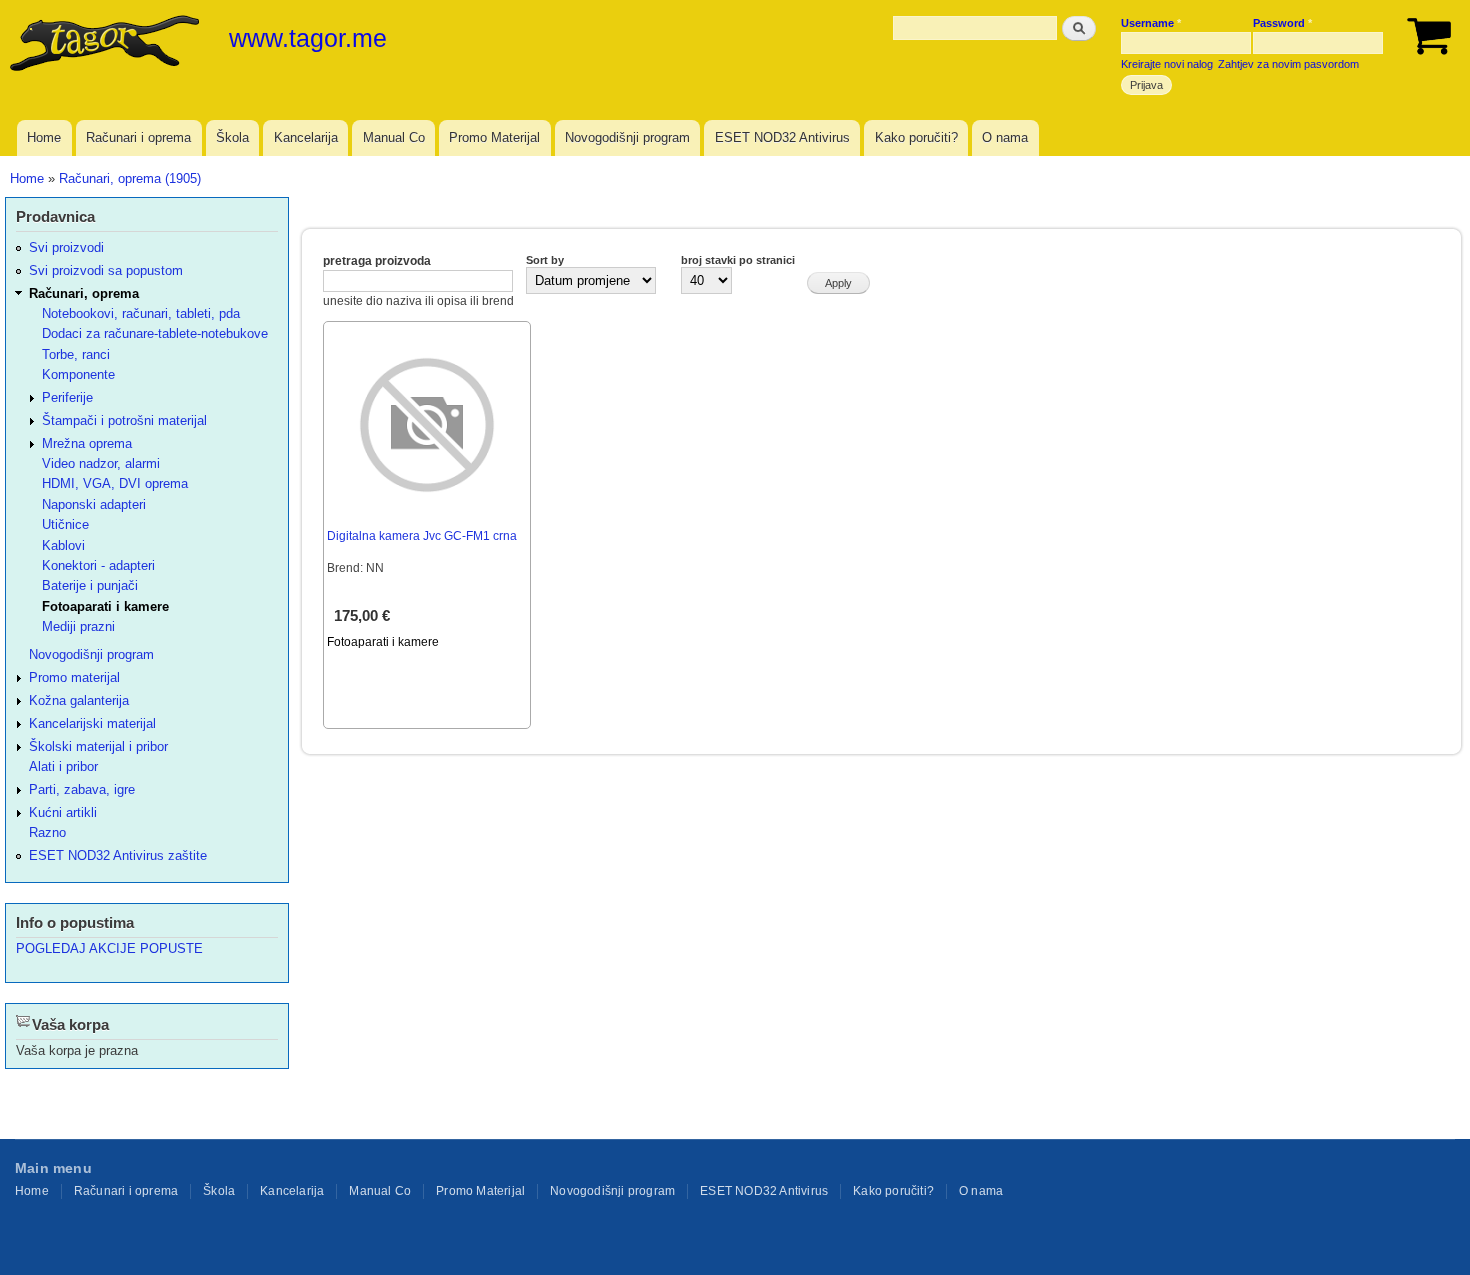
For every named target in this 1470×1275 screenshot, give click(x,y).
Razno (47, 832)
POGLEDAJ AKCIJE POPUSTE (109, 948)
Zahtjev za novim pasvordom (1288, 64)
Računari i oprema (138, 137)
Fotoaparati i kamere (383, 642)
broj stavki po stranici (738, 260)
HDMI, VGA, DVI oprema (115, 483)
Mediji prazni (78, 626)
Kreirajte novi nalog (1167, 64)
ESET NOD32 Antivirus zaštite (118, 855)
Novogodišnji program (627, 137)
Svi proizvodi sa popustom (106, 270)
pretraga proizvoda (377, 261)
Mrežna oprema (87, 443)
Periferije (67, 397)
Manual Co (394, 137)
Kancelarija (306, 137)
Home (44, 137)
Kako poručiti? (916, 137)
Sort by (545, 260)
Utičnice (65, 524)
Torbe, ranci (76, 354)
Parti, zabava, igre (82, 789)
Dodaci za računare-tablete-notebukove (155, 333)
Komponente (78, 374)
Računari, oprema (84, 293)
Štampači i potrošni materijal (124, 420)
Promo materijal (74, 677)
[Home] (107, 45)
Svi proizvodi (66, 247)
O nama (1005, 137)
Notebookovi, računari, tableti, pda (141, 313)
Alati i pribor (63, 766)
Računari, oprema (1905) (130, 178)
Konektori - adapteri (98, 565)
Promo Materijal (494, 137)
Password (1282, 23)
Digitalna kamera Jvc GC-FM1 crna (422, 536)
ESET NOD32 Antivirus (782, 137)
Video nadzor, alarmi (101, 463)
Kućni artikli (63, 812)
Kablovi (63, 545)
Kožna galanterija (79, 700)
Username (1151, 23)
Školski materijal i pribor (98, 746)
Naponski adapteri (94, 504)
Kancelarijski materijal (92, 723)
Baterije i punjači (90, 585)
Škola (232, 137)
